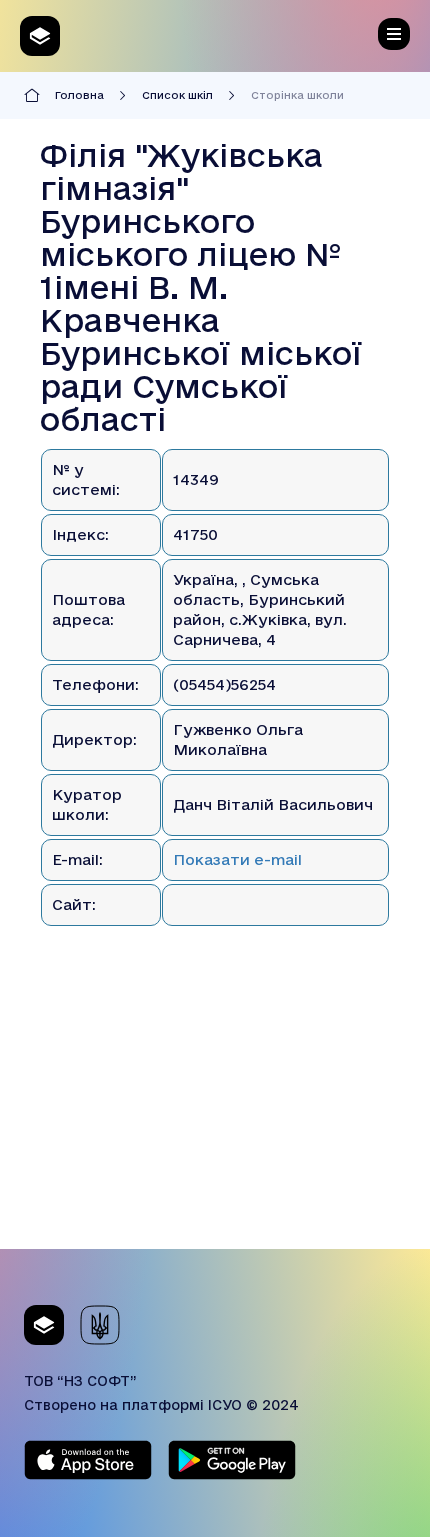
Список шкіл (177, 95)
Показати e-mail (237, 859)
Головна (79, 95)
